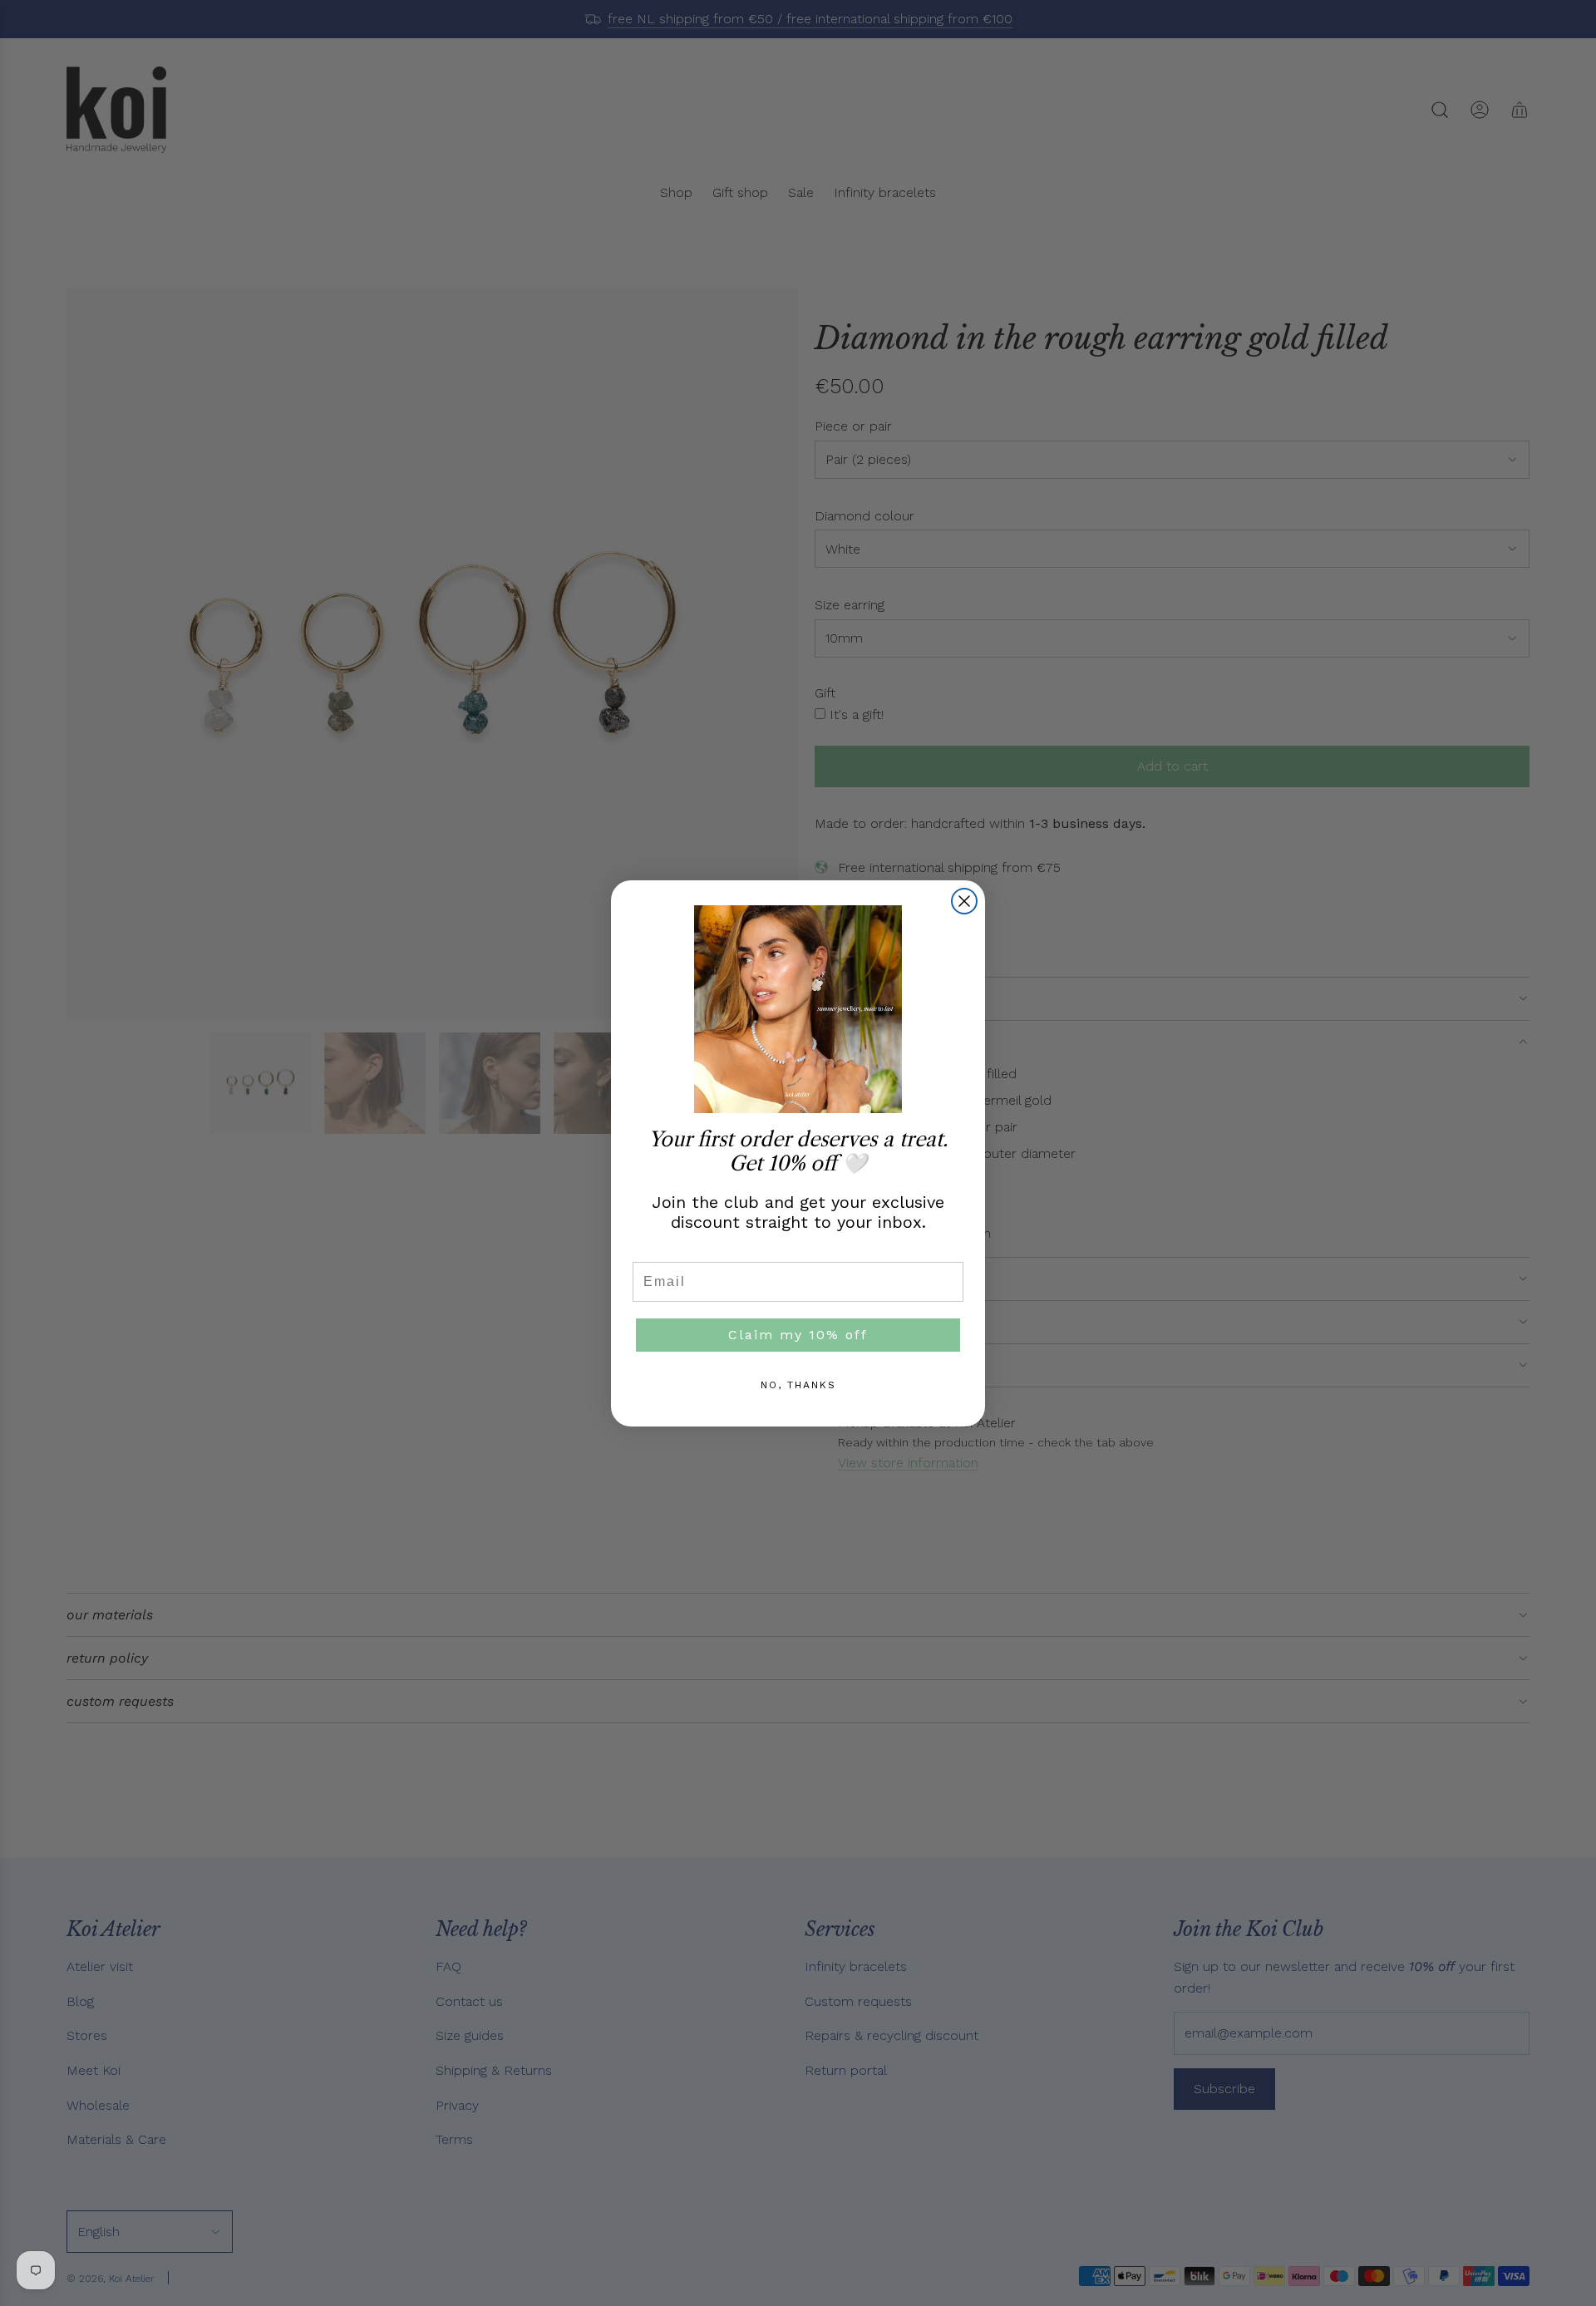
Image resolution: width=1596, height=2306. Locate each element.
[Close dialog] (964, 901)
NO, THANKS (798, 1385)
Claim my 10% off (798, 1335)
